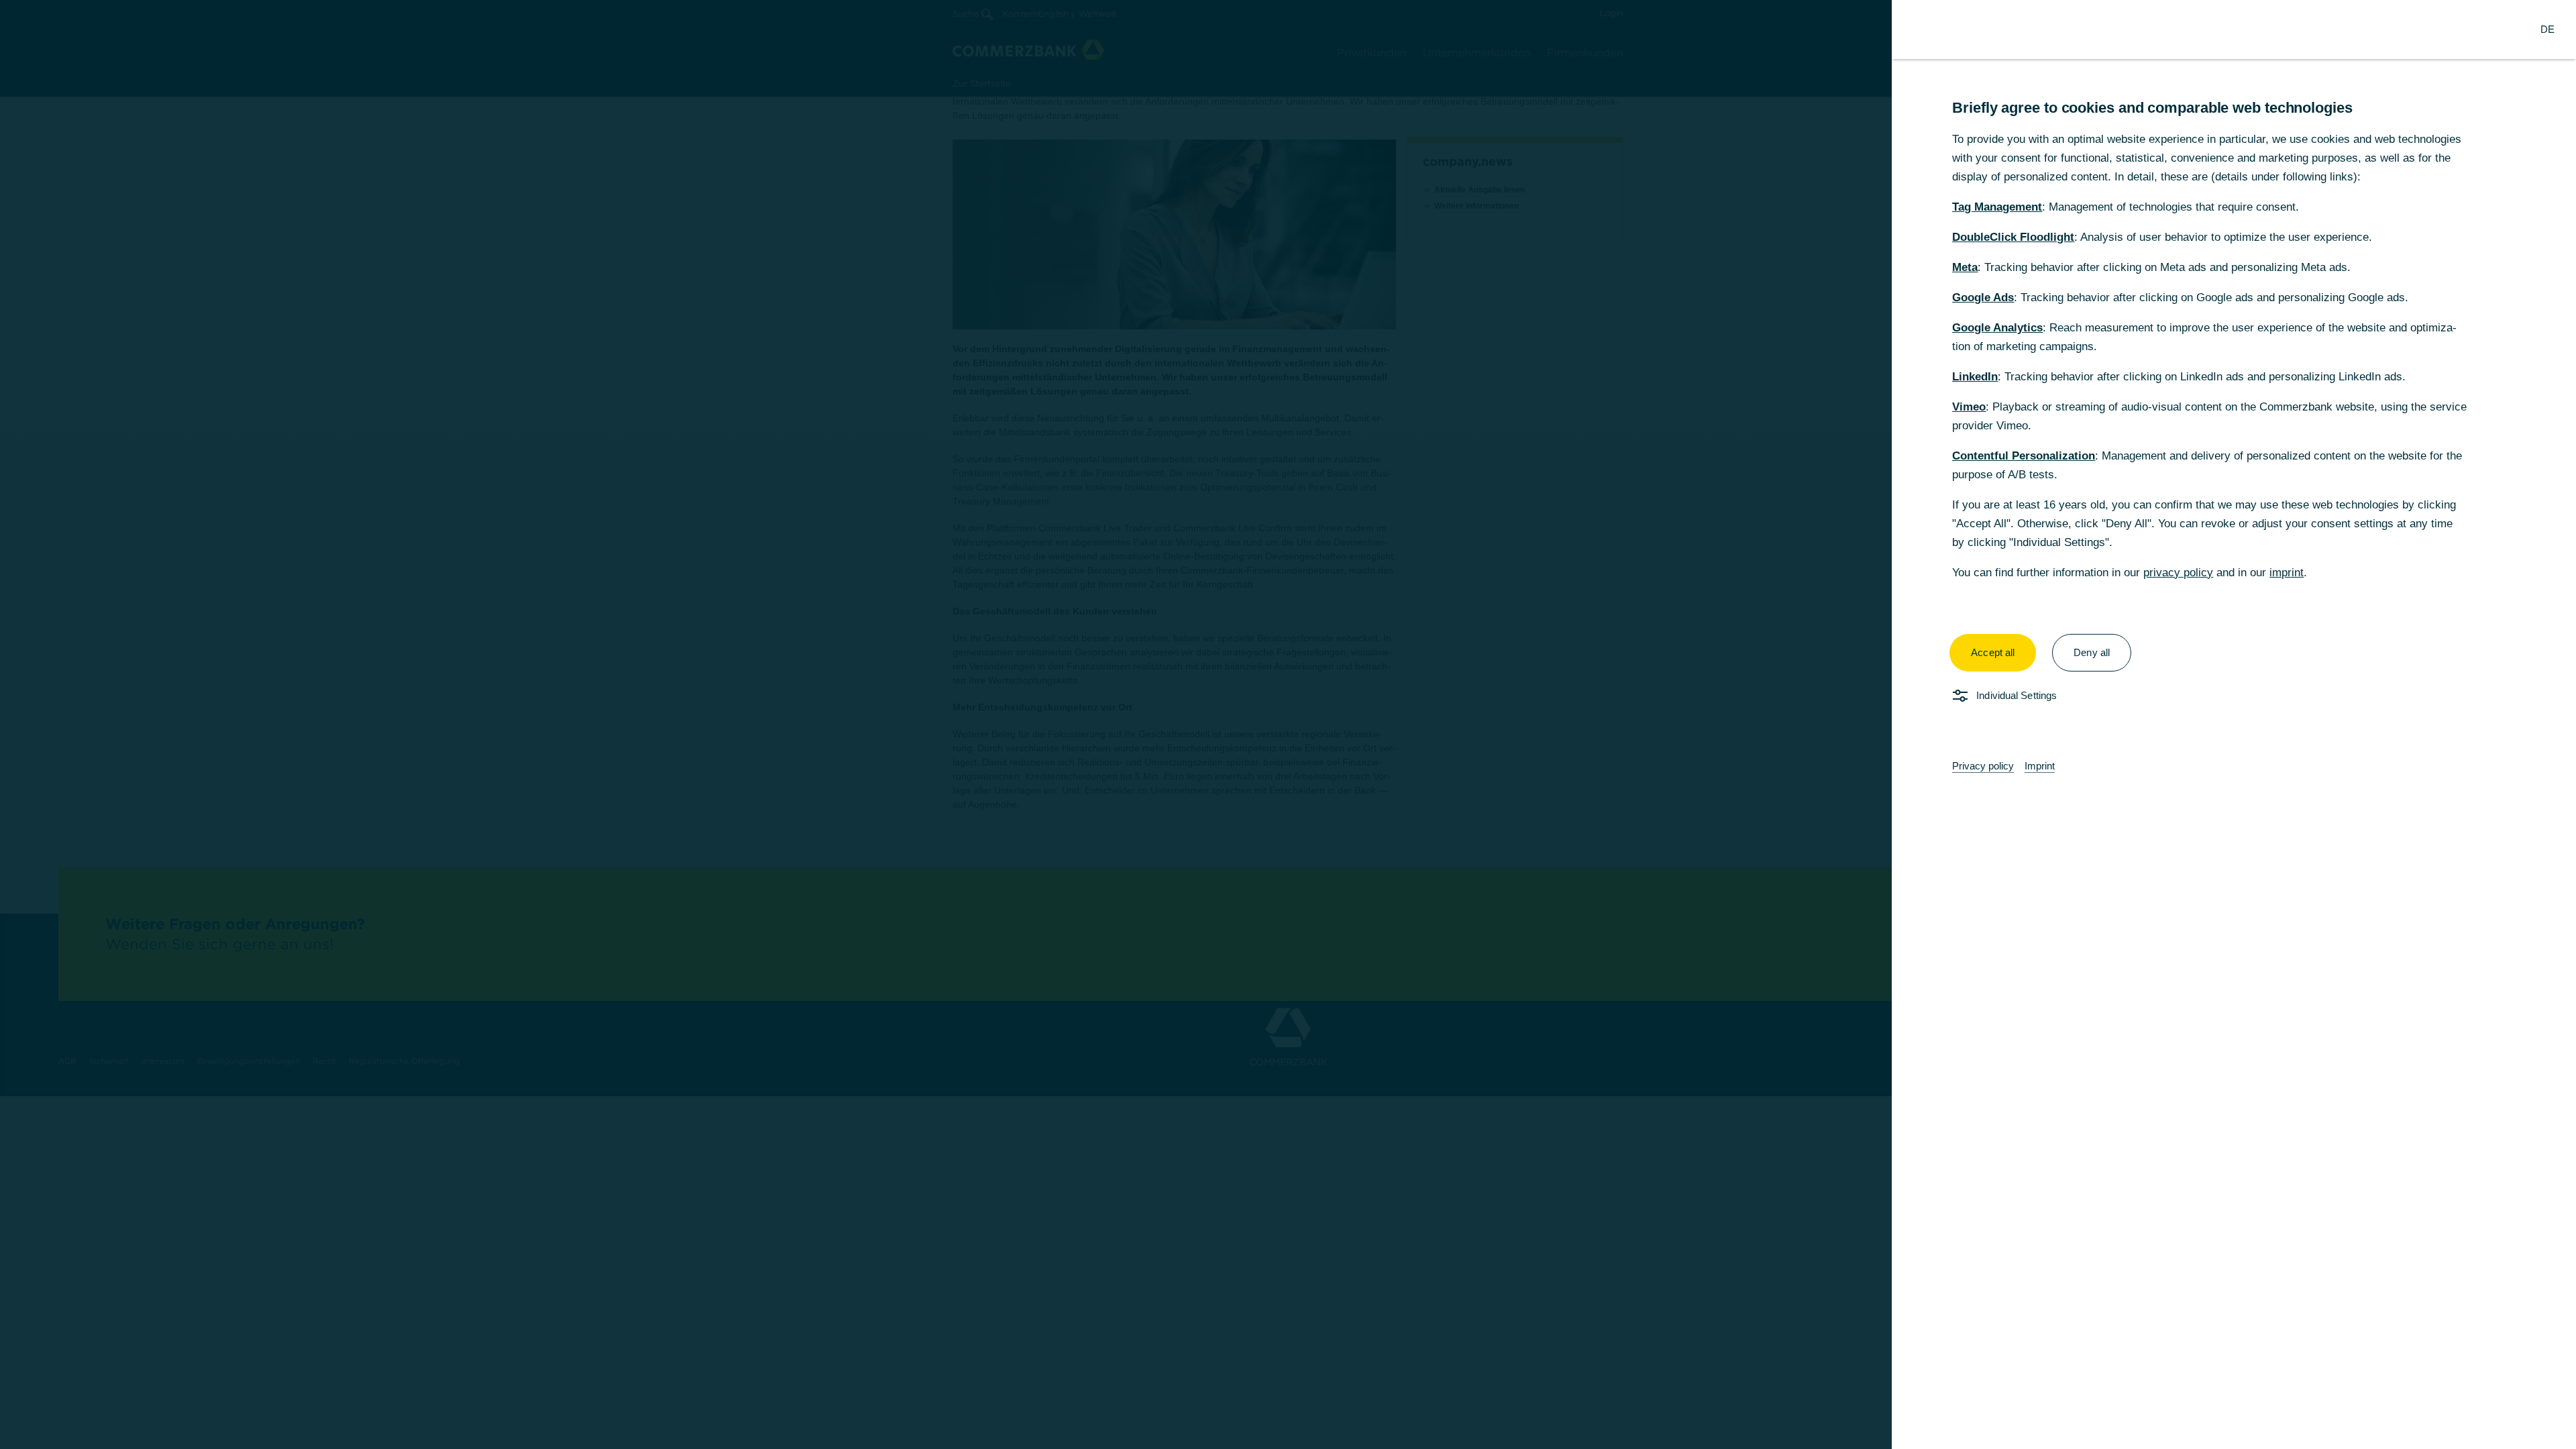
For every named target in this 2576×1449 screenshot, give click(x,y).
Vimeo (1969, 407)
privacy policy (2178, 573)
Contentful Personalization (2024, 456)
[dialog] (1288, 724)
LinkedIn (1975, 377)
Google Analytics (1997, 328)
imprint (2287, 573)
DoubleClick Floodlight (2013, 237)
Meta (1965, 267)
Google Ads (1983, 298)
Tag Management (1997, 207)
